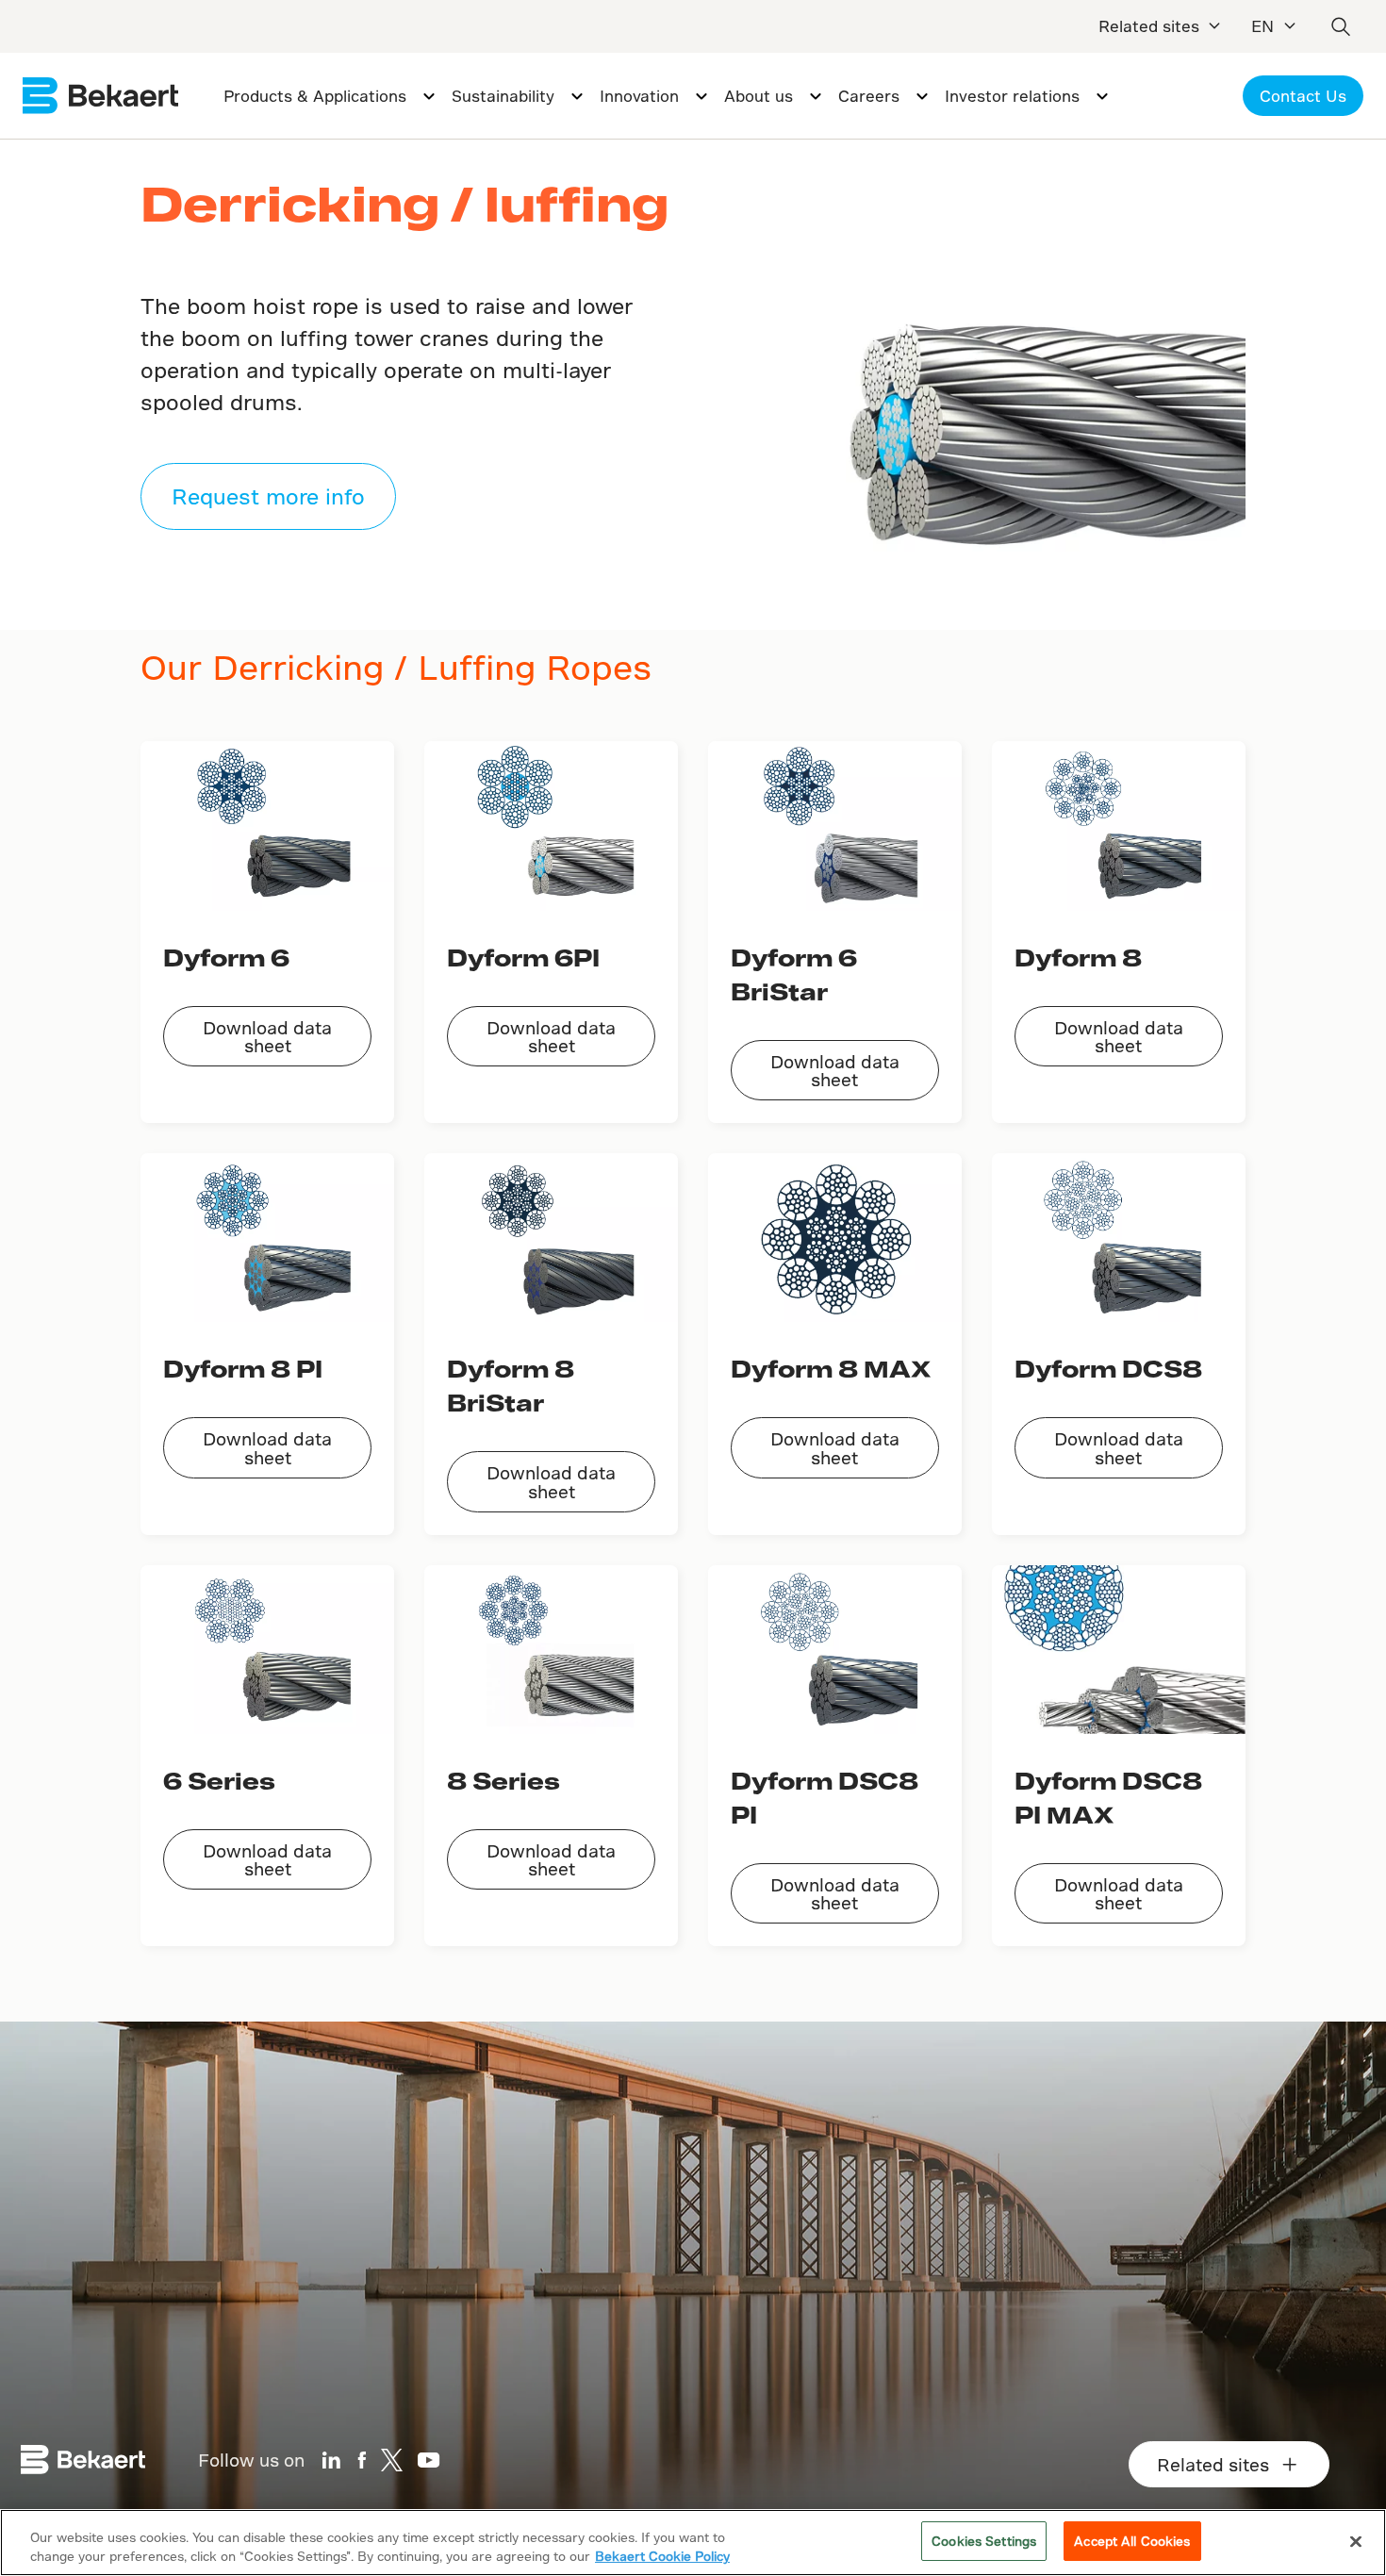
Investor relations (1012, 96)
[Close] (1356, 2541)
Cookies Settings (984, 2541)
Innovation (639, 96)
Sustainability (503, 96)
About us (759, 96)
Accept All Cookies (1132, 2541)
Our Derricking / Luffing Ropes (396, 667)
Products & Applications (315, 96)
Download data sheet (267, 1036)
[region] (693, 2543)
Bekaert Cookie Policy (662, 2556)
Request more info (268, 496)
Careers (869, 96)
